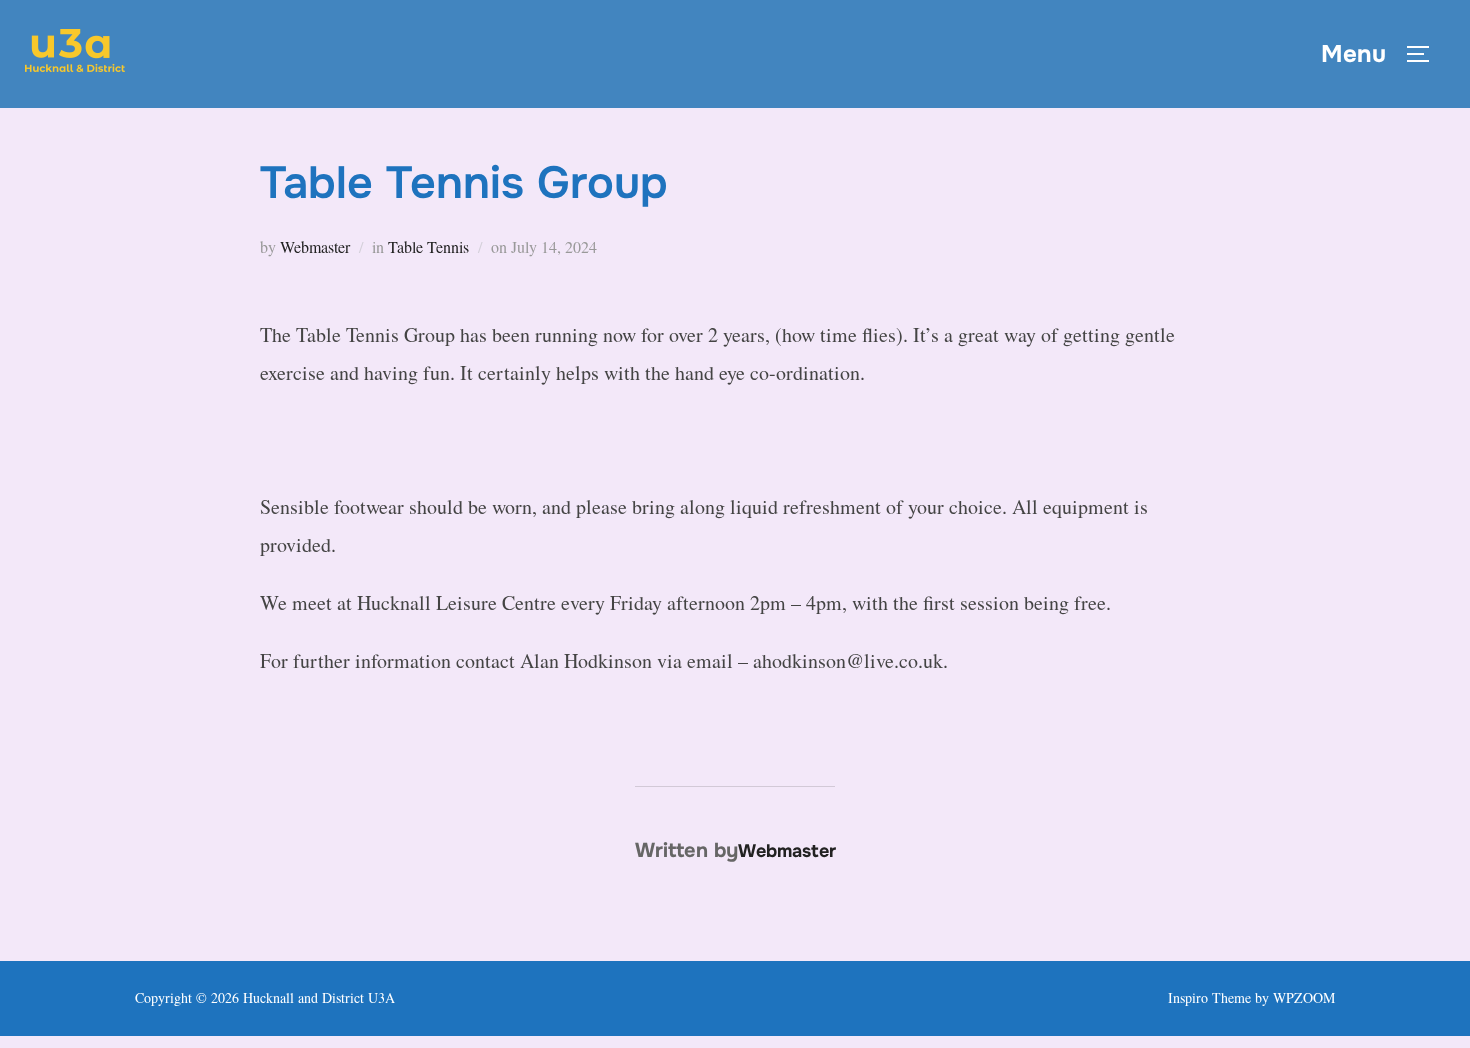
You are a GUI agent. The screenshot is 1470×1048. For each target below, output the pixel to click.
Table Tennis (428, 246)
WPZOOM (1304, 997)
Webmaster (315, 246)
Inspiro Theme (1209, 997)
